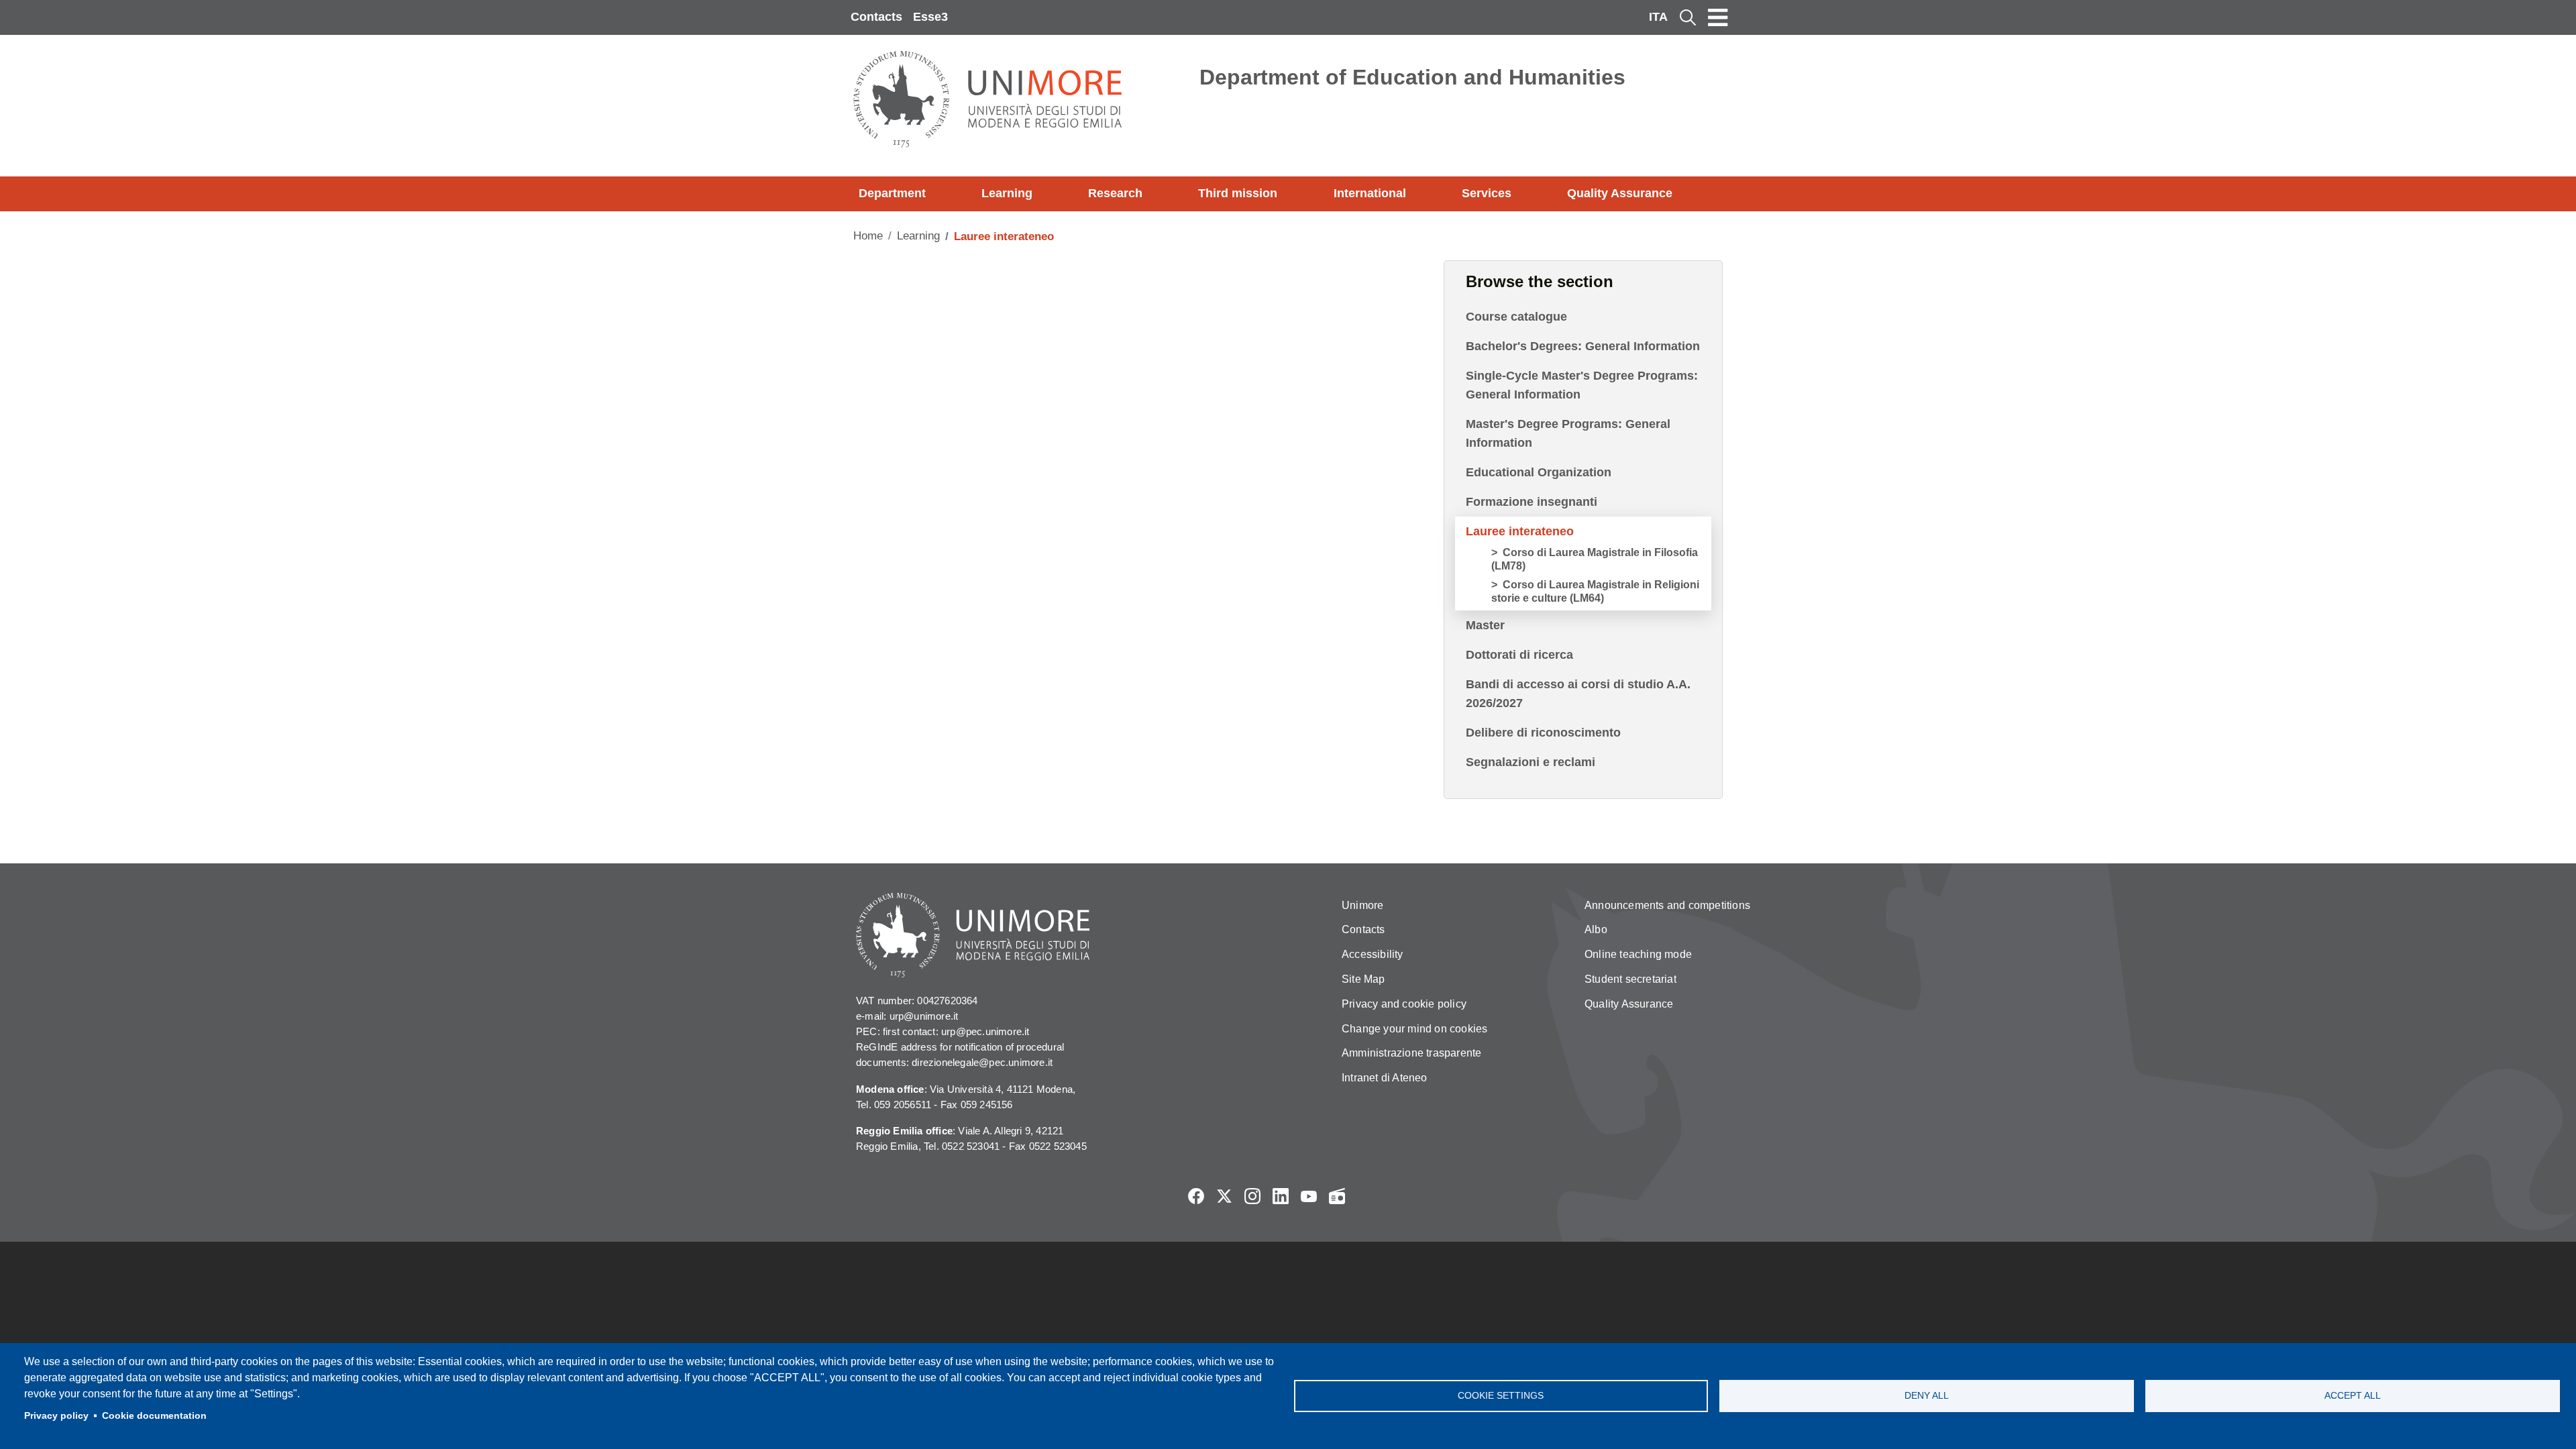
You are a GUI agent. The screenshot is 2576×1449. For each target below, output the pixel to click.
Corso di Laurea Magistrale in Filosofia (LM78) (1595, 559)
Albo (1596, 929)
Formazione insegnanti (1532, 502)
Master (1485, 625)
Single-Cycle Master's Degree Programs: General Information (1582, 385)
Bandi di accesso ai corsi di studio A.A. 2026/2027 (1578, 694)
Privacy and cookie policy (1404, 1004)
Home (868, 236)
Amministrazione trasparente (1411, 1053)
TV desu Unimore (1365, 1196)
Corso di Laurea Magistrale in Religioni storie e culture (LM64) (1595, 591)
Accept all (2353, 1396)
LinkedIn (1281, 1196)
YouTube (1309, 1196)
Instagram (1252, 1196)
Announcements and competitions (1667, 905)
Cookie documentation (154, 1416)
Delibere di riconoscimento (1543, 733)
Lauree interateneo (1520, 531)
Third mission (1238, 193)
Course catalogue (1516, 317)
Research (1115, 193)
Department (892, 193)
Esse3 (930, 17)
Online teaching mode (1638, 954)
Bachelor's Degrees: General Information (1583, 346)
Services (1487, 193)
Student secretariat (1630, 979)
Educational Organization (1539, 472)
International (1370, 193)
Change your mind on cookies (1414, 1029)
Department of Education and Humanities (1412, 77)
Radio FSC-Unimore (1337, 1196)
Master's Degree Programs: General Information (1568, 433)
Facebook (1196, 1196)
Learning (1007, 193)
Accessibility (1373, 954)
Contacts (876, 17)
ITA (1658, 17)
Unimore (1362, 905)
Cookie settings (1501, 1396)
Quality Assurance (1620, 193)
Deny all (1927, 1396)
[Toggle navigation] (1718, 17)
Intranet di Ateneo (1385, 1078)
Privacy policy (56, 1416)
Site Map (1363, 979)
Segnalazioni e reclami (1531, 762)
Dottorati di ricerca (1519, 655)
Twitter (1224, 1196)
